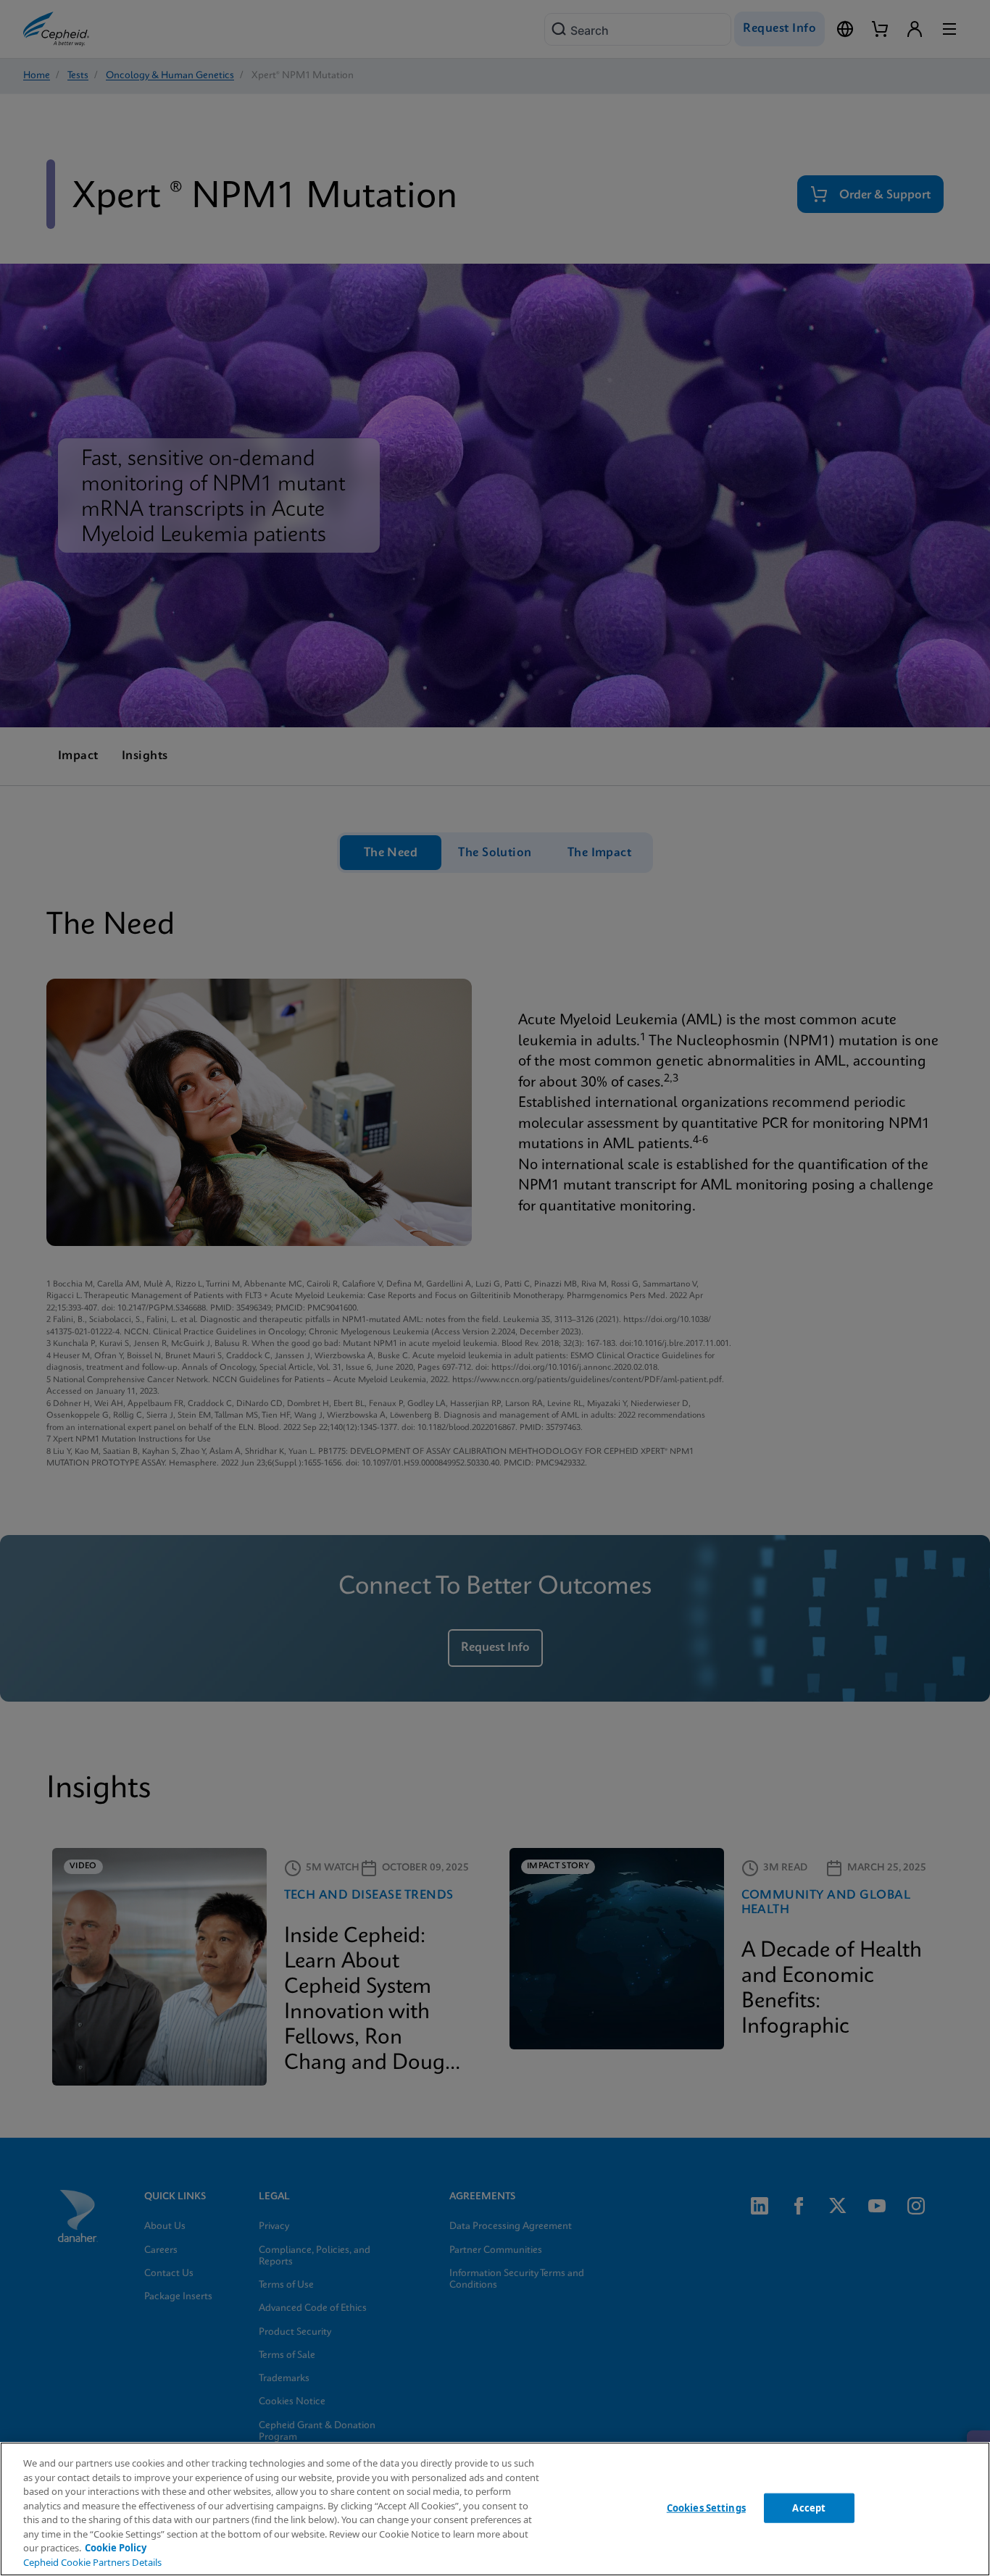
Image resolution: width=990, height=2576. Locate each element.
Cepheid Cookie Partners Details (92, 2562)
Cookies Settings (706, 2507)
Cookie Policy (116, 2548)
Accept (809, 2507)
